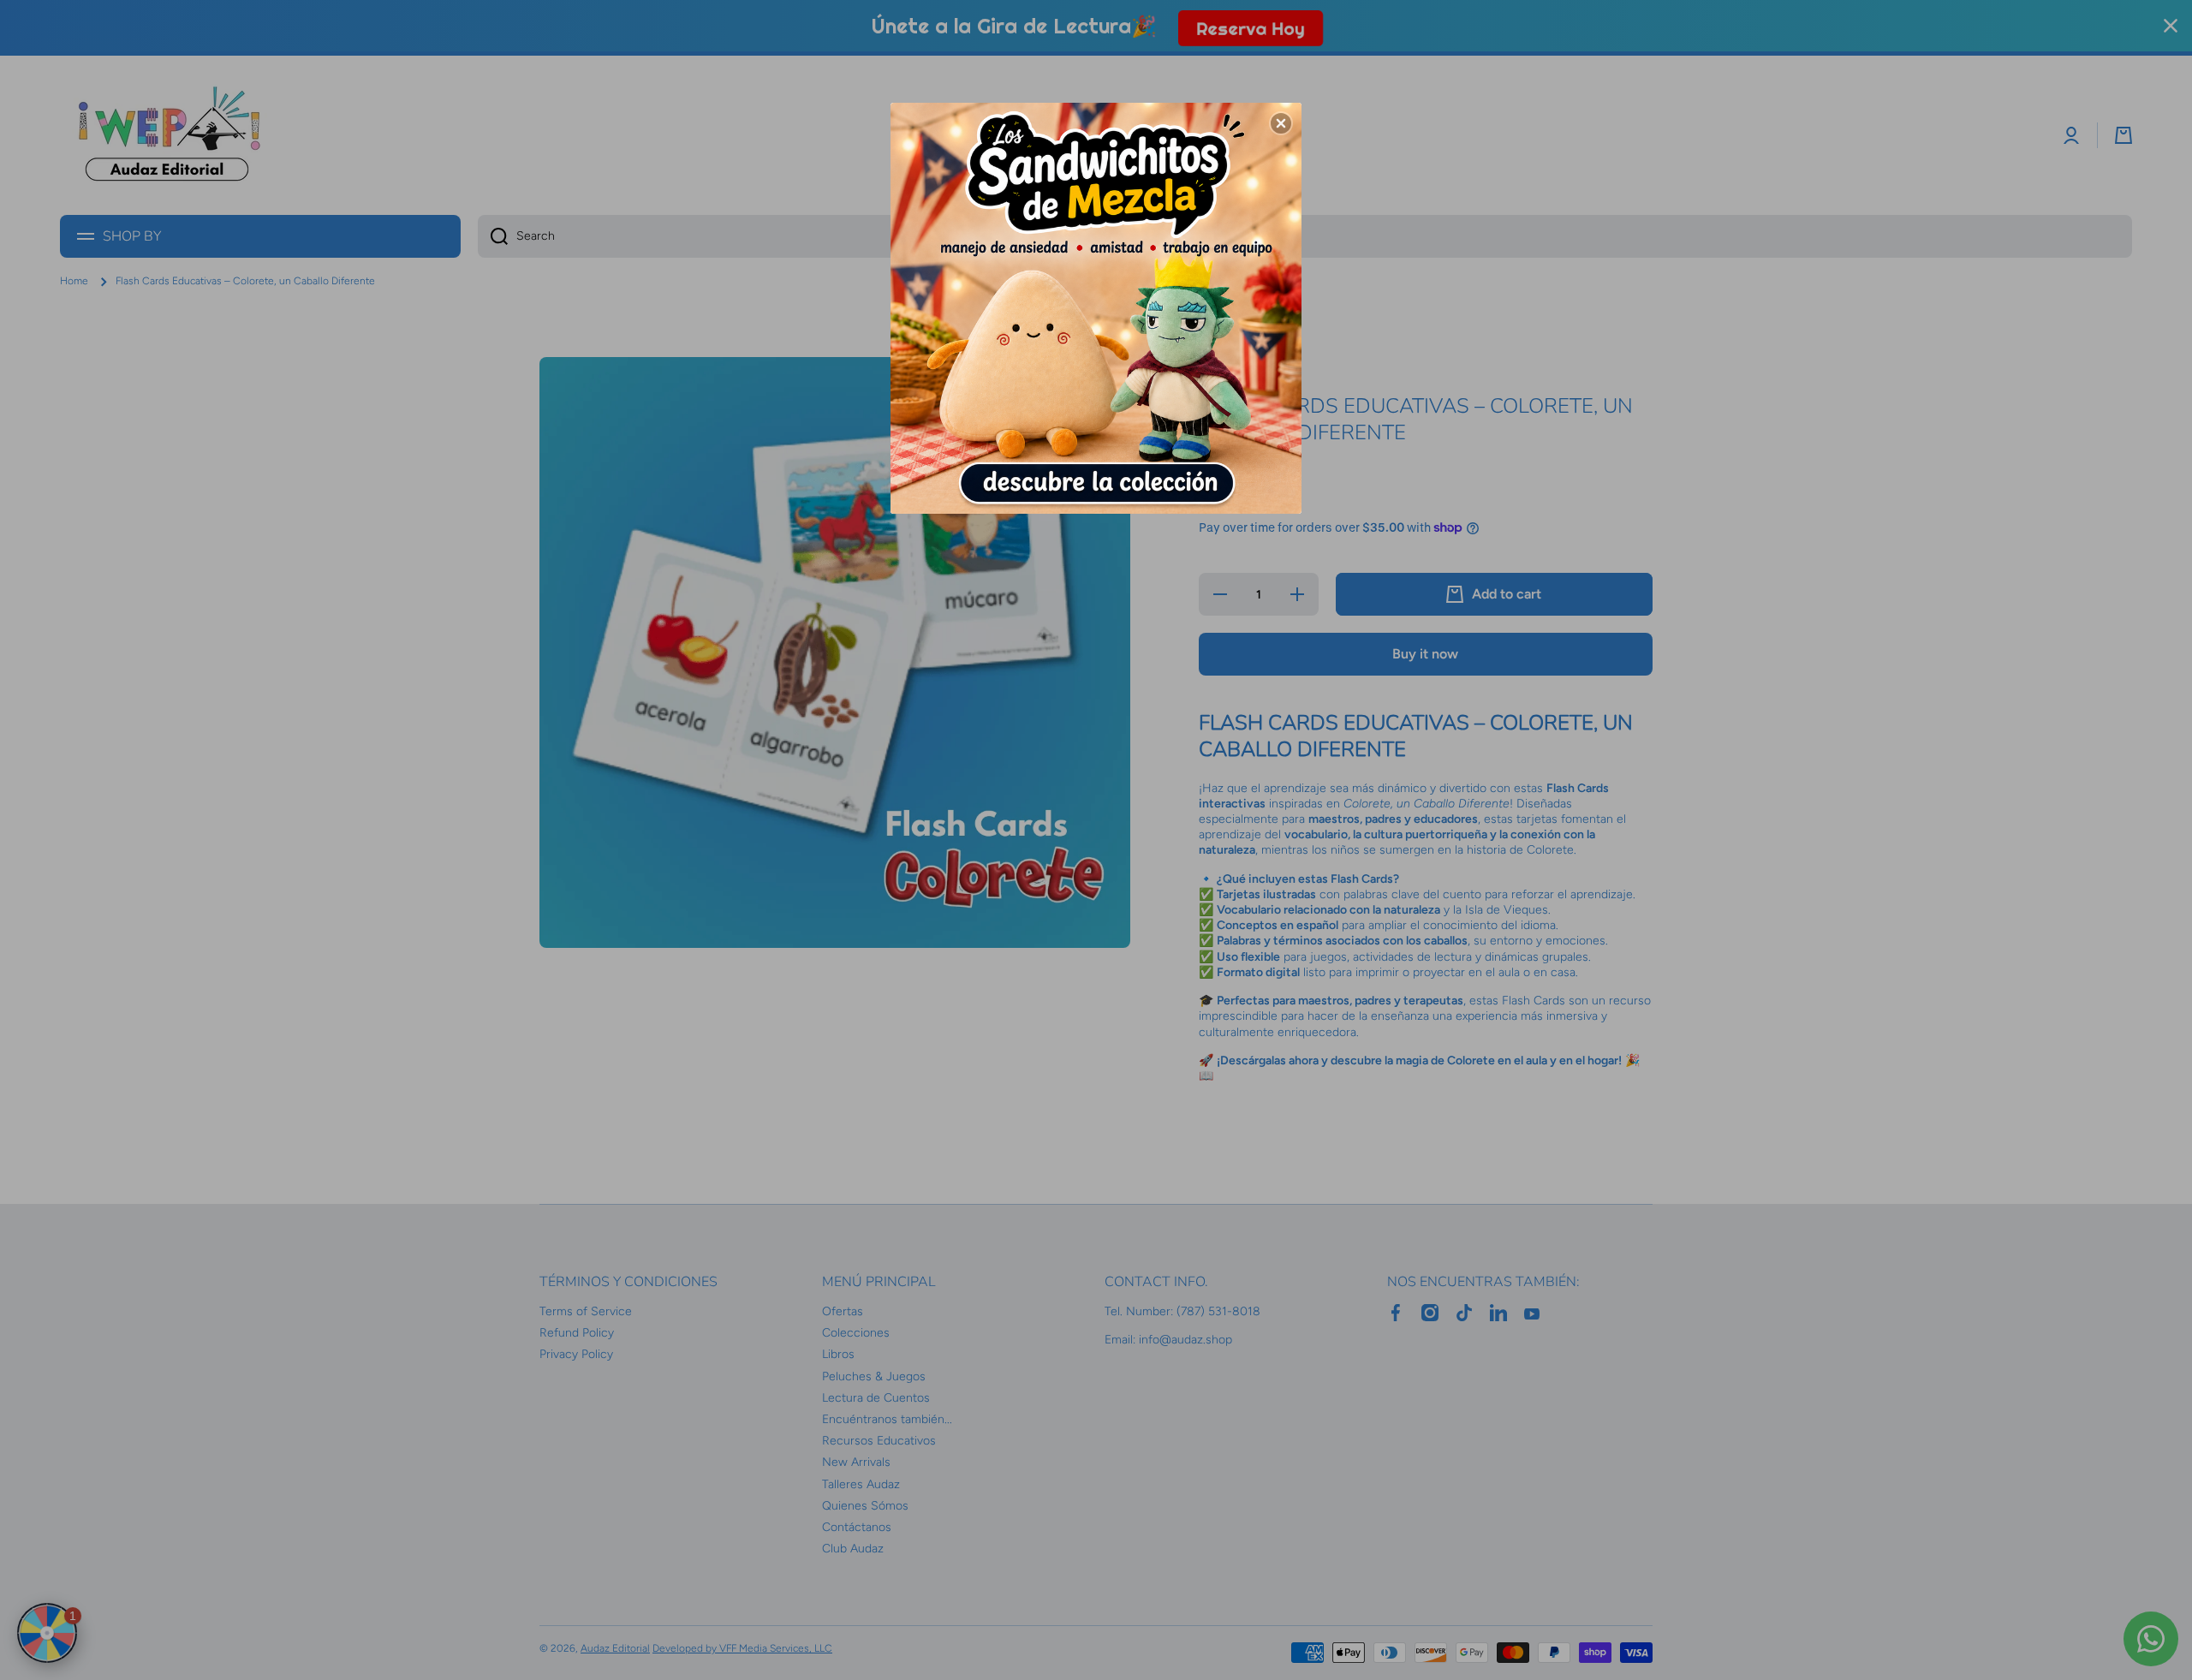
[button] (1281, 123)
